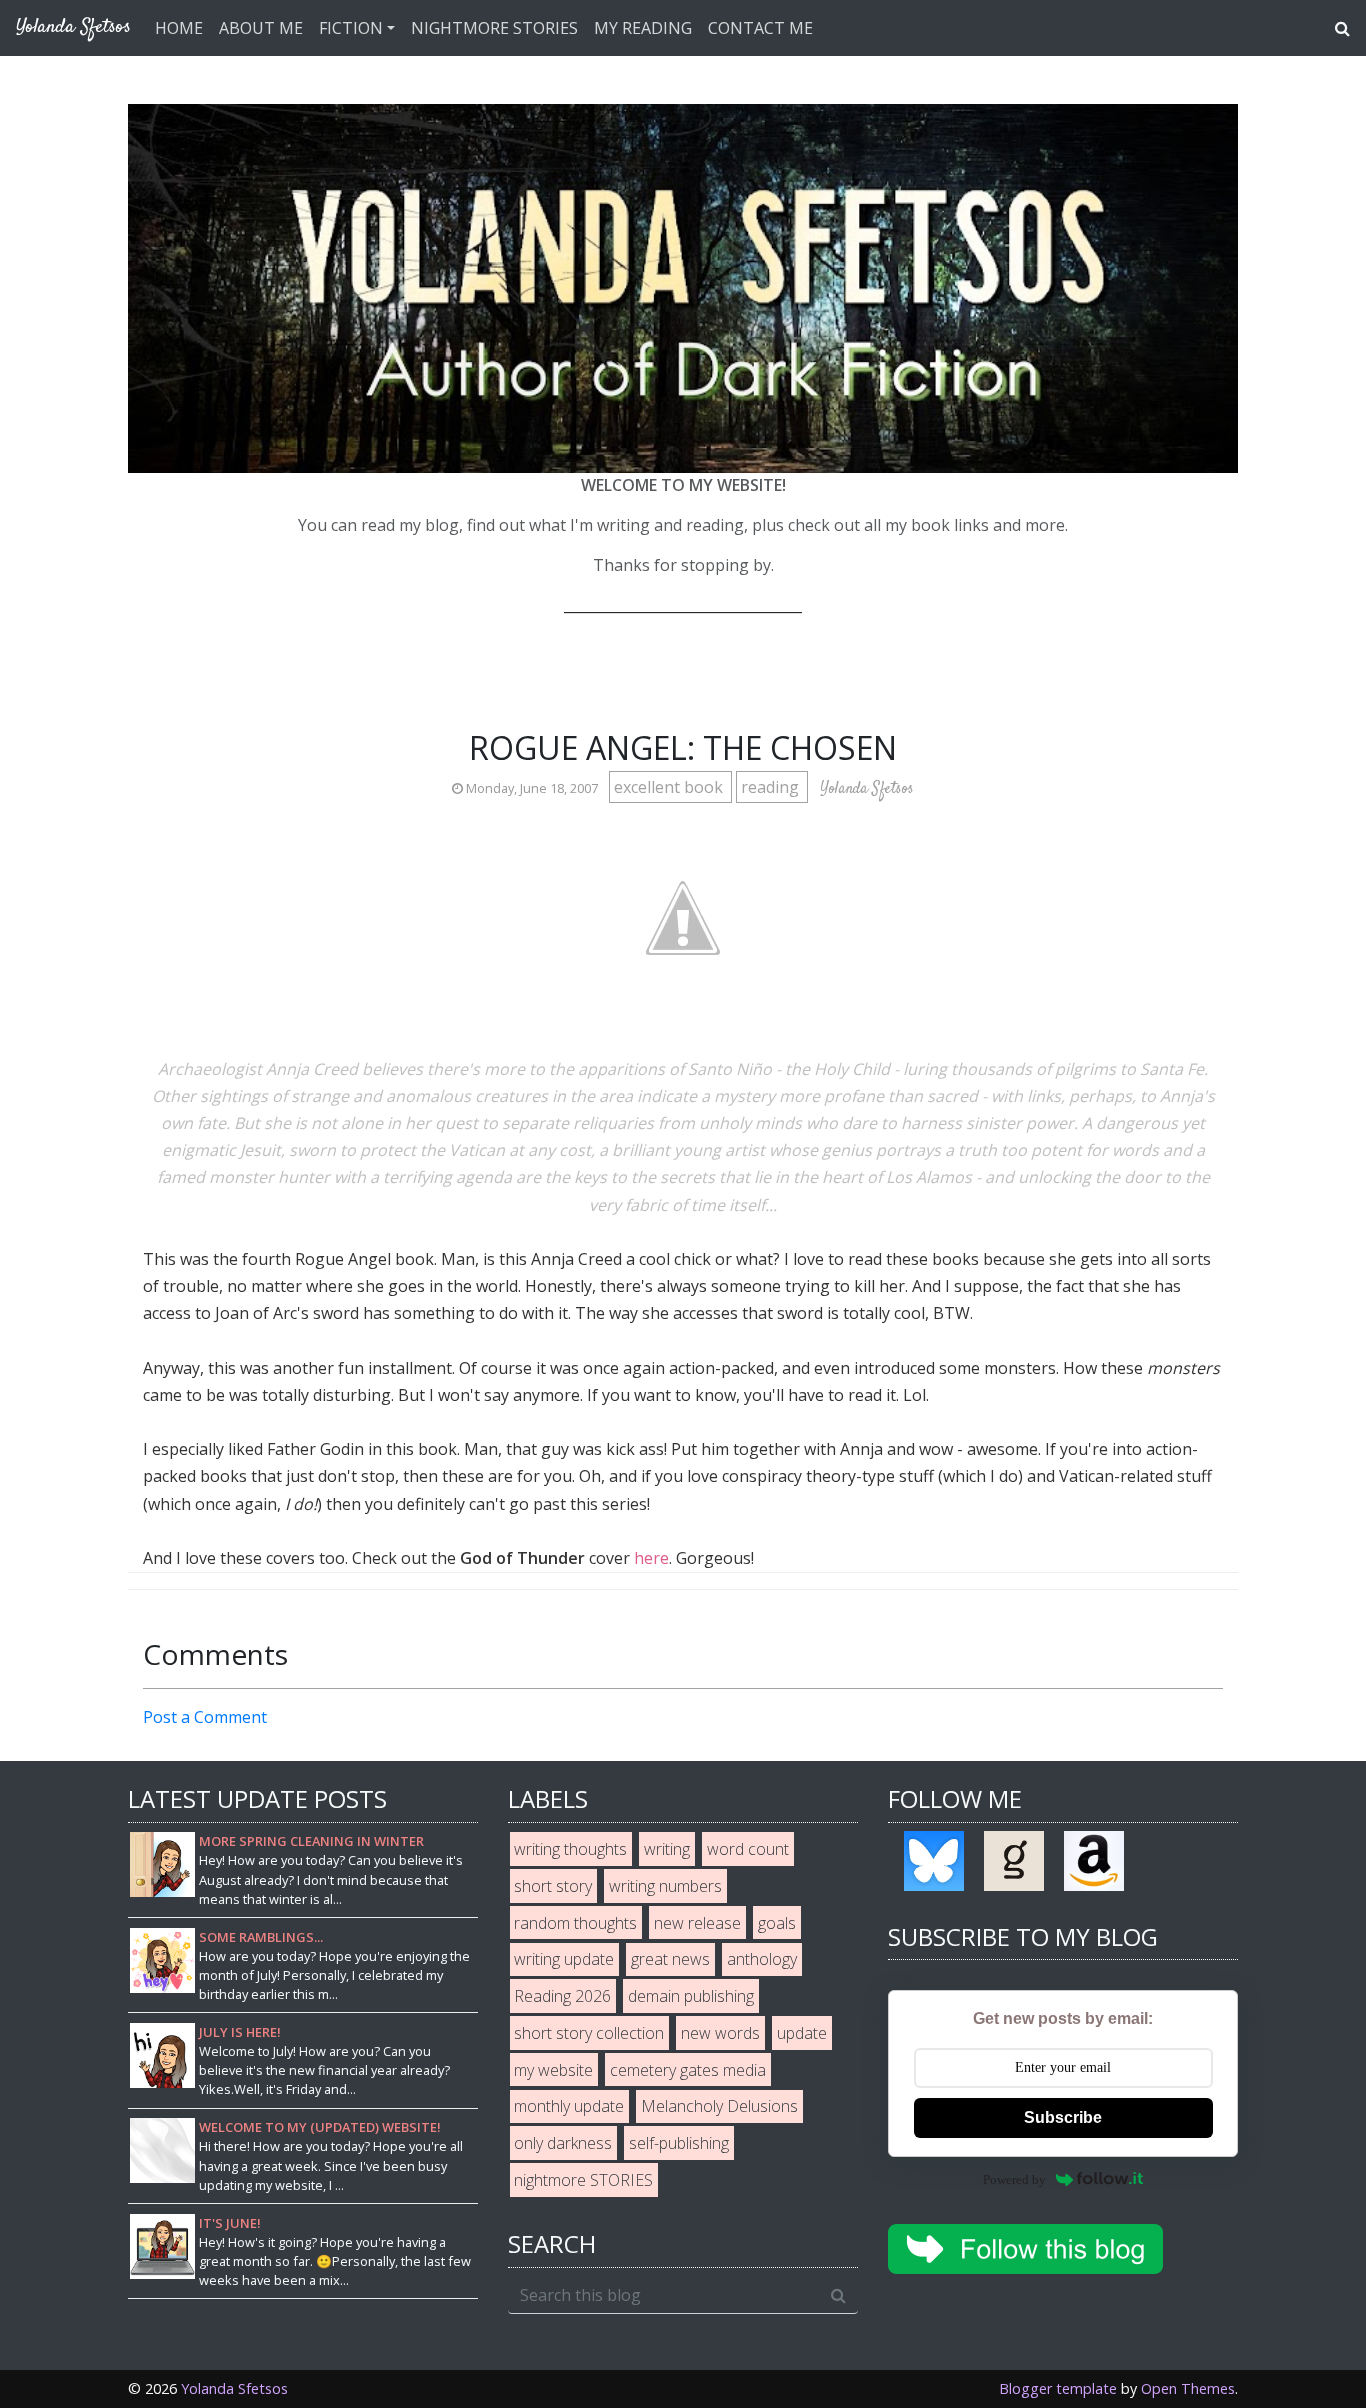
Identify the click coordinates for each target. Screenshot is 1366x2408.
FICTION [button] (351, 28)
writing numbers (665, 1886)
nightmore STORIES (583, 2180)
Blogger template (1058, 2388)
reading (772, 787)
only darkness (563, 2143)
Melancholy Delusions (719, 2106)
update (802, 2033)
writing (667, 1849)
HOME (179, 28)
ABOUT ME (261, 28)
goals (777, 1923)
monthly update (569, 2106)
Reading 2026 (562, 1996)
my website (553, 2070)
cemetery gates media (688, 2070)
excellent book (670, 787)
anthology (762, 1959)
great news (670, 1959)
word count (748, 1849)
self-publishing (679, 2143)
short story (553, 1886)
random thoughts (575, 1923)
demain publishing (691, 1996)
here (651, 1558)
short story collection (589, 2033)
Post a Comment (205, 1717)
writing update (564, 1959)
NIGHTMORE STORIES (494, 28)
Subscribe (1063, 2117)
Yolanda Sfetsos (234, 2388)
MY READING (643, 28)
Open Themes (1188, 2388)
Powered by (1014, 2179)
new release (697, 1923)
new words (720, 2033)
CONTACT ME (760, 28)
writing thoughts (570, 1849)
